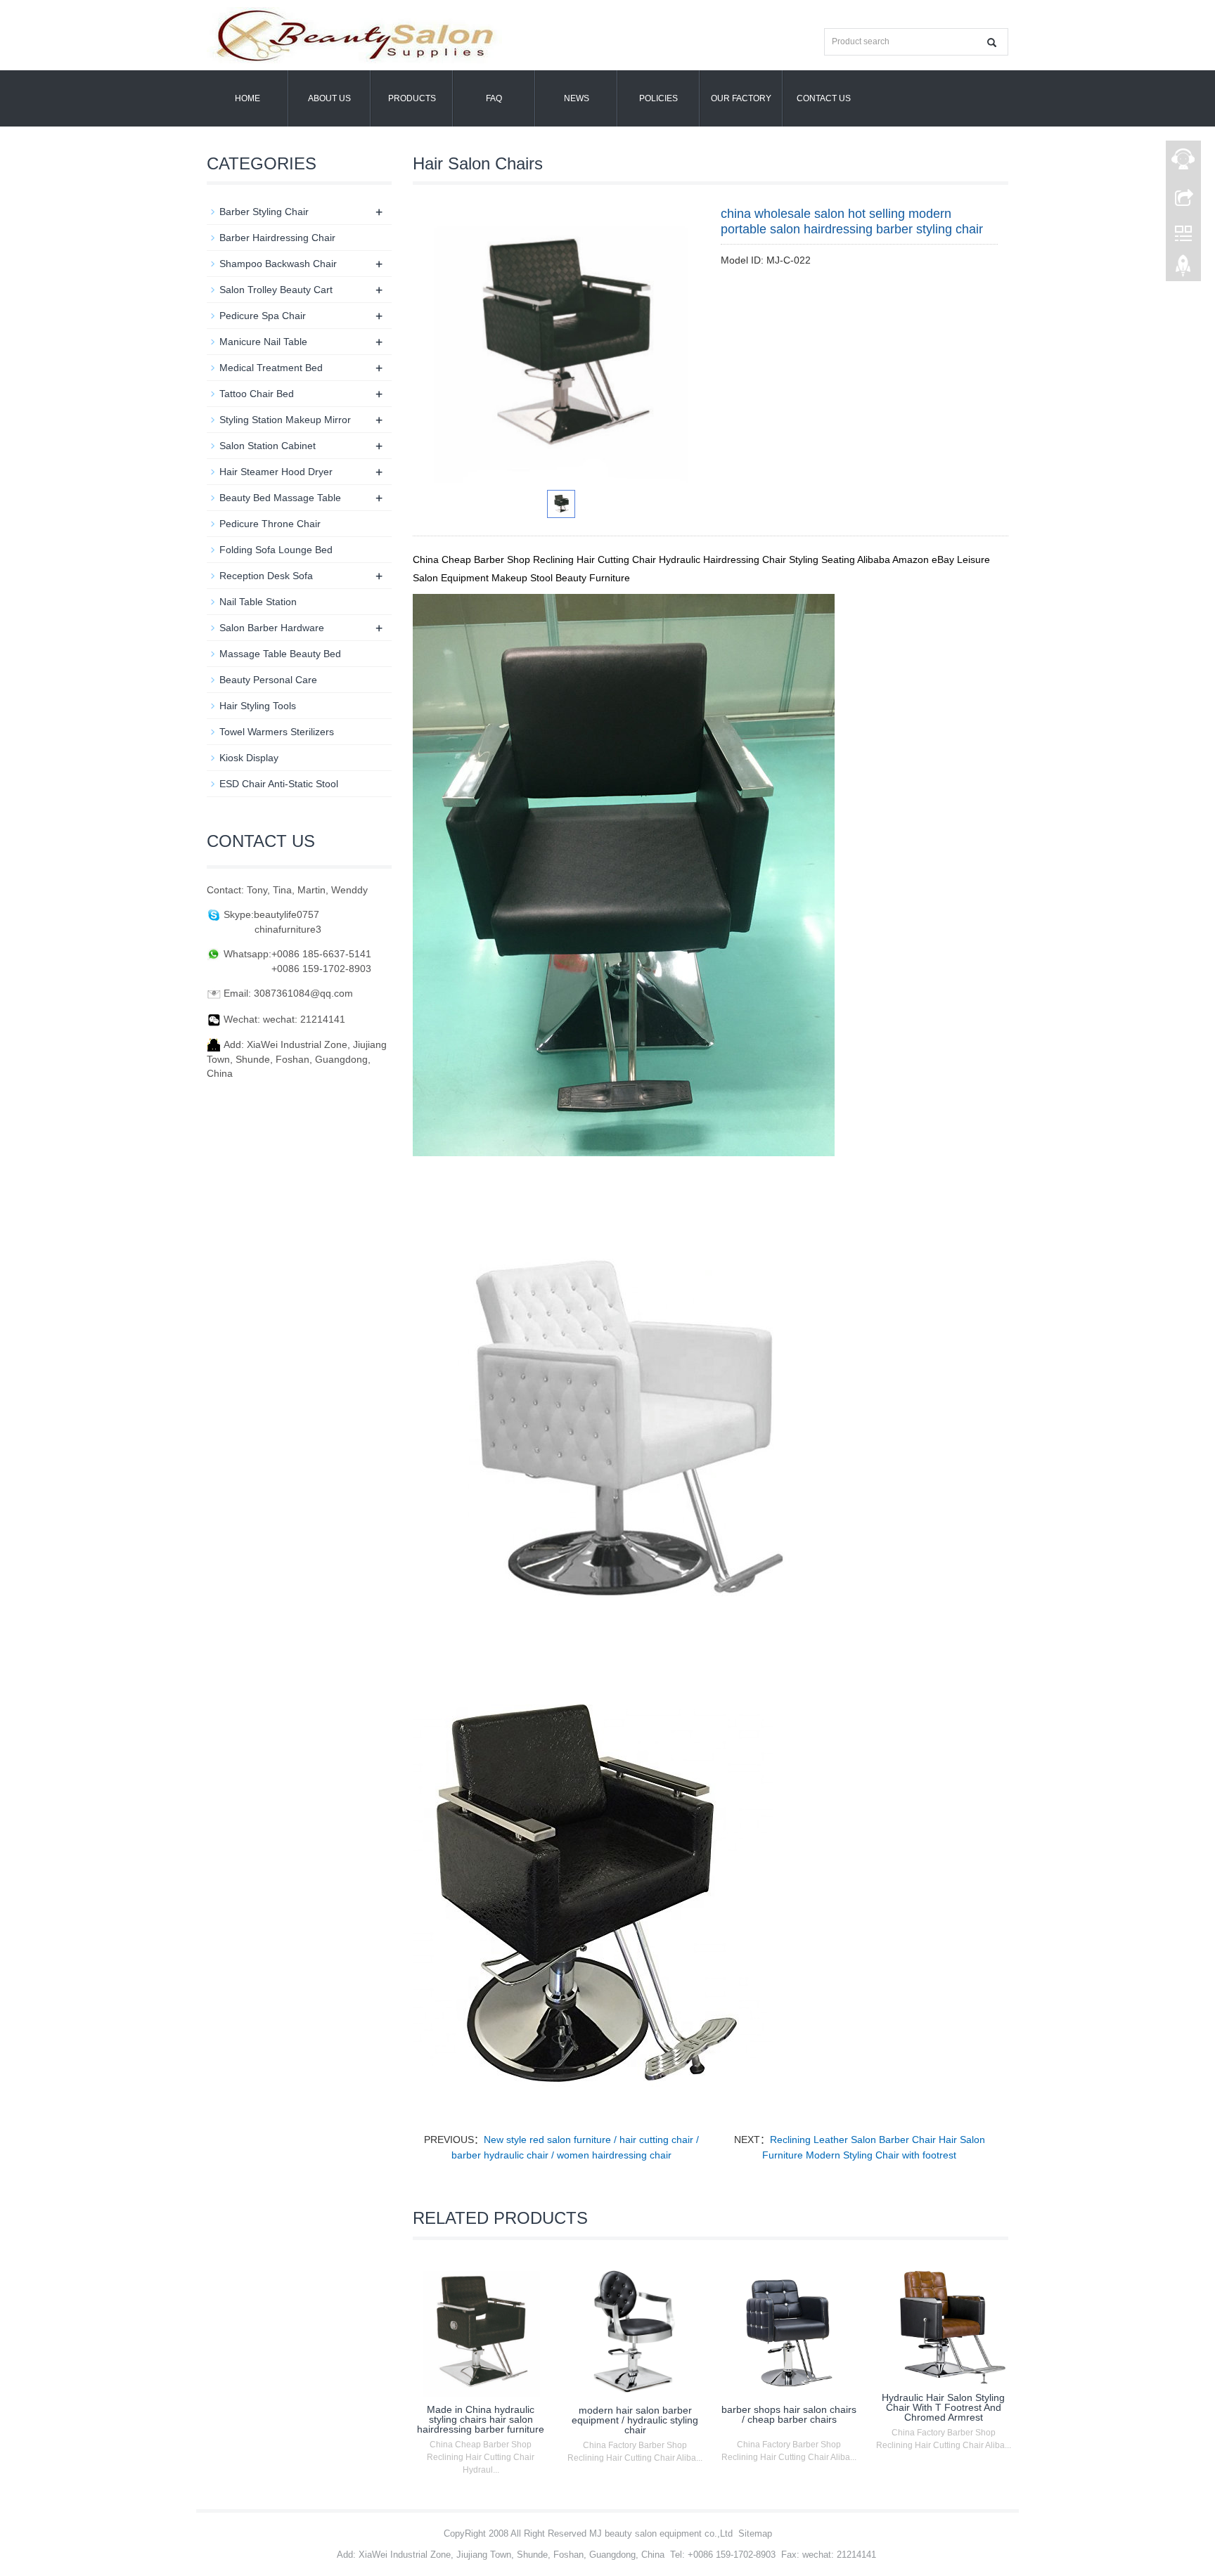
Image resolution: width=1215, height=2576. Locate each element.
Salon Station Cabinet (268, 446)
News (577, 98)
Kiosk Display (249, 758)
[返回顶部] (1183, 269)
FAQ (494, 98)
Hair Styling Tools (258, 706)
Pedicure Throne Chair (270, 524)
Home (247, 98)
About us (329, 98)
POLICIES (658, 98)
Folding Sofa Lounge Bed (276, 550)
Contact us (824, 98)
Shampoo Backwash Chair (278, 264)
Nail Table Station (258, 602)
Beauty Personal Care (268, 680)
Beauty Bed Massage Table (280, 498)
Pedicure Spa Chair (263, 316)
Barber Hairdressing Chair (277, 238)
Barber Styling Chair (264, 212)
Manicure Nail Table (263, 342)
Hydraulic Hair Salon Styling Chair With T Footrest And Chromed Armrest (943, 2407)
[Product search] (992, 43)
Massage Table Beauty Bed (280, 654)
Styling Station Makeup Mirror (285, 420)
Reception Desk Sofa (266, 576)
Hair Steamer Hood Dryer (276, 472)
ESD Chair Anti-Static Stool (279, 784)
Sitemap (755, 2533)
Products (412, 98)
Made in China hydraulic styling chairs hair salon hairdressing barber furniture (481, 2419)
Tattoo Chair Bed (257, 394)
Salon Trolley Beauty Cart (276, 290)
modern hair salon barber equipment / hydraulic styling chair (635, 2420)
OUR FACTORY (741, 98)
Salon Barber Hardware (272, 628)
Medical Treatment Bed (271, 368)
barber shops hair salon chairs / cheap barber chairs (789, 2414)
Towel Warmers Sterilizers (277, 732)
